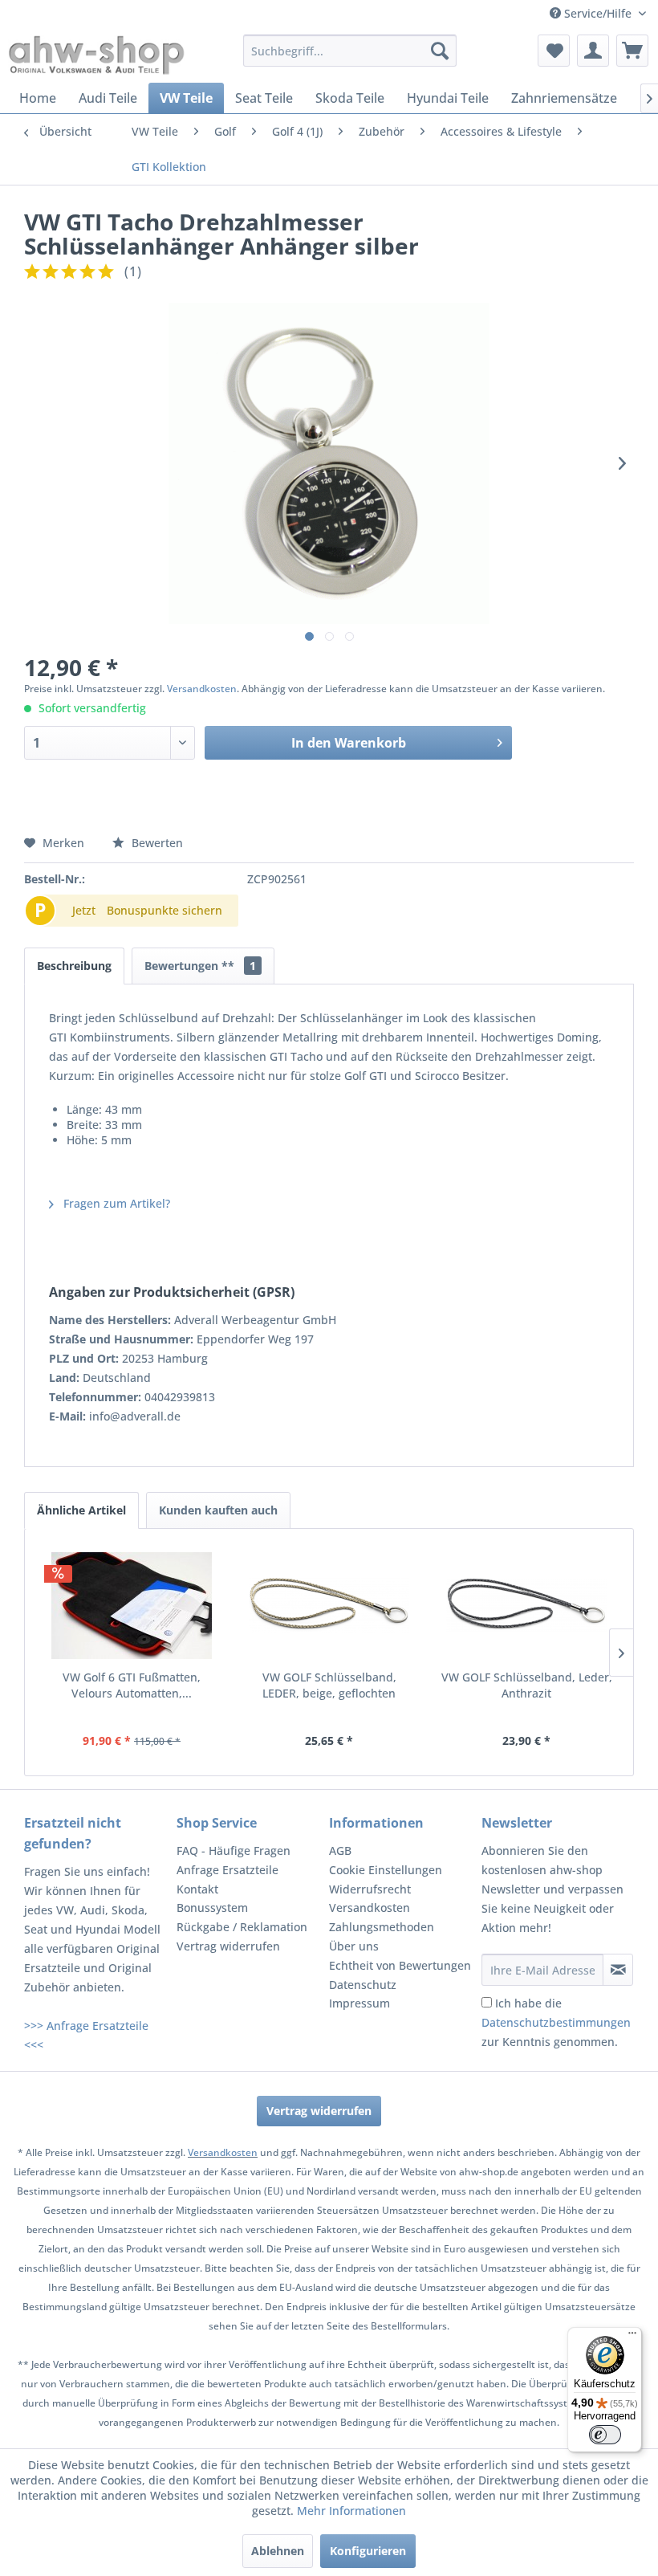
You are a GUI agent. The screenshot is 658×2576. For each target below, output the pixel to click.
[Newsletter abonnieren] (618, 1970)
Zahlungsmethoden (382, 1927)
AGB (340, 1850)
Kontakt (197, 1889)
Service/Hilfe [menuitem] (598, 13)
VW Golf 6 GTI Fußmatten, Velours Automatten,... (132, 1685)
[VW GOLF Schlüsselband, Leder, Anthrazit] (526, 1605)
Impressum (359, 2003)
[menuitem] (350, 51)
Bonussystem (212, 1908)
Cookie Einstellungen (386, 1870)
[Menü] (632, 2337)
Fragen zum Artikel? (115, 1203)
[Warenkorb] (632, 51)
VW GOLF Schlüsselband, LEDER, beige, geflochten (329, 1685)
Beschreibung (74, 966)
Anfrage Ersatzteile (227, 1870)
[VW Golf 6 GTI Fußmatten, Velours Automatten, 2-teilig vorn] (132, 1605)
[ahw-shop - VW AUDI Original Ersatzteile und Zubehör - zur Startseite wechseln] (97, 55)
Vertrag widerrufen (228, 1946)
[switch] (605, 2435)
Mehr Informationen (351, 2511)
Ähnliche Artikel (81, 1510)
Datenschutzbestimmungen (556, 2022)
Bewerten (156, 843)
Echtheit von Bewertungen (400, 1965)
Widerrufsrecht (370, 1889)
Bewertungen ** (200, 966)
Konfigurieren (368, 2551)
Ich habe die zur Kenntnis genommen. (556, 2022)
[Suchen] (440, 51)
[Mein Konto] (593, 51)
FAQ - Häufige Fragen (234, 1850)
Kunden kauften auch (218, 1510)
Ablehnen (278, 2551)
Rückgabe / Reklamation (242, 1927)
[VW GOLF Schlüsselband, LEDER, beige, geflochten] (329, 1605)
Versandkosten (202, 689)
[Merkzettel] (554, 51)
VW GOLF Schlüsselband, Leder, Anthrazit (527, 1685)
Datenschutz (363, 1985)
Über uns (354, 1946)
